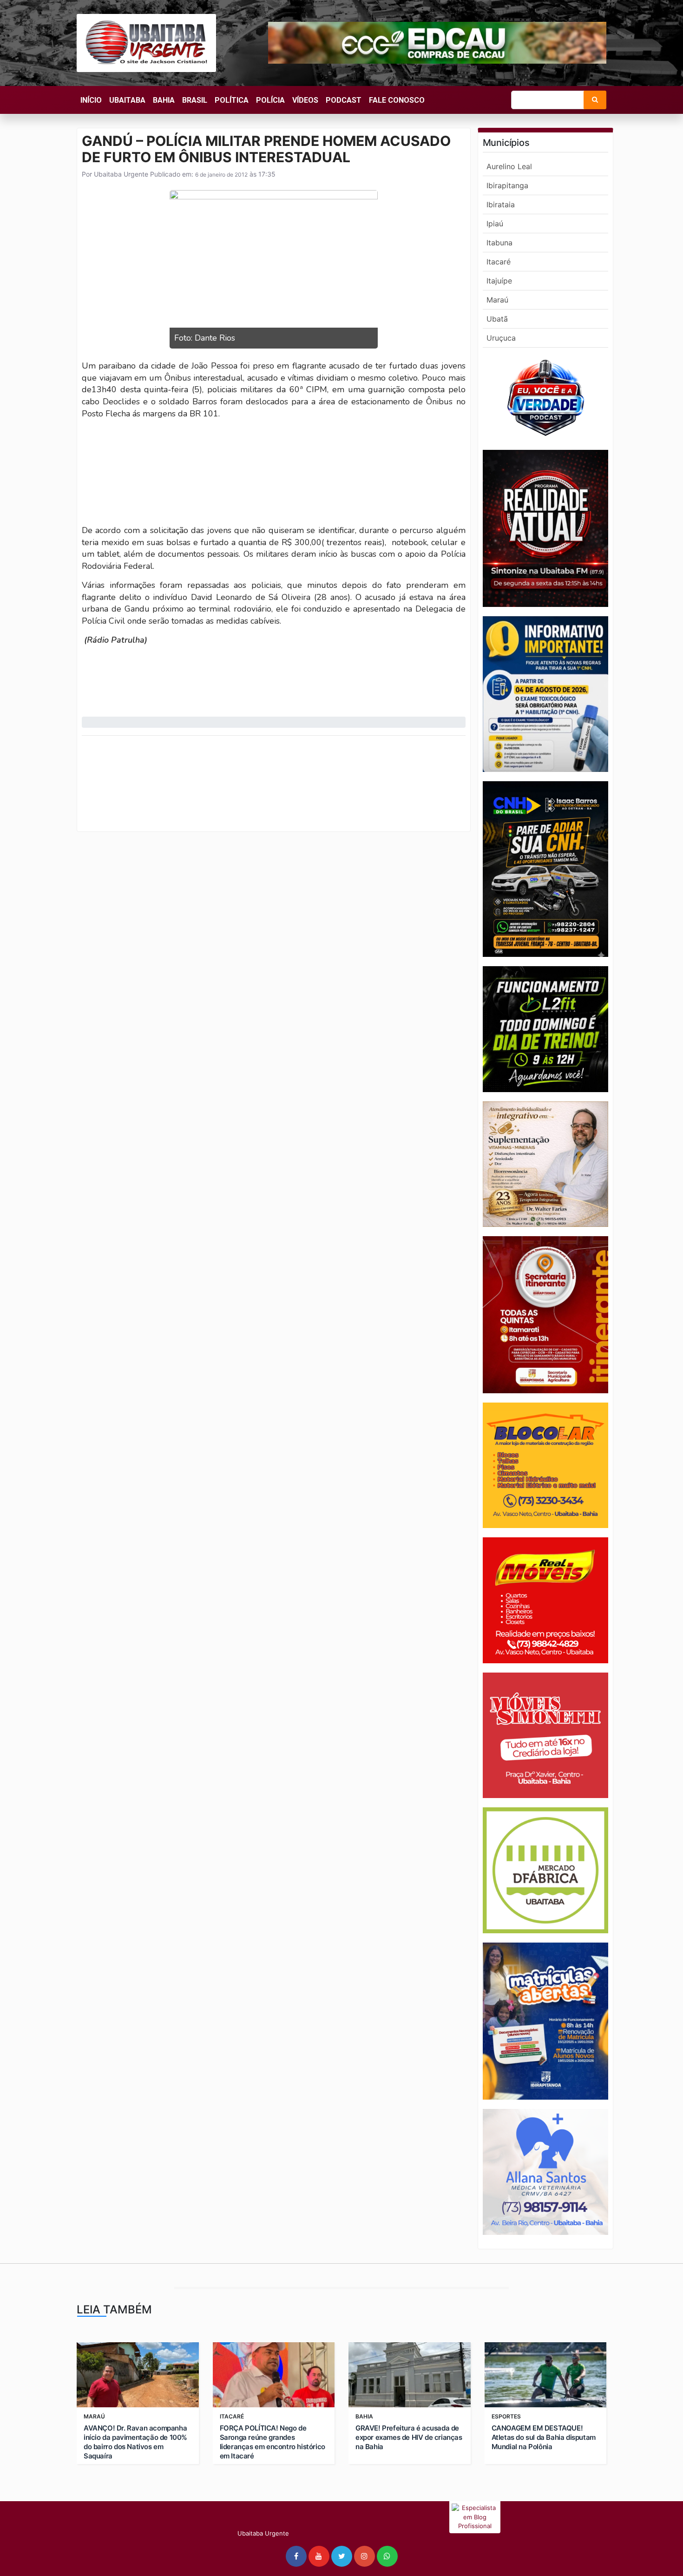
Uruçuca (501, 338)
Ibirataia (501, 204)
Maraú (497, 300)
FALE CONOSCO (397, 100)
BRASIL (195, 100)
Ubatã (497, 319)
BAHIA (164, 100)
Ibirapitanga (507, 185)
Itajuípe (499, 281)
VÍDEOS (305, 100)
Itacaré (499, 262)
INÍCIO (91, 100)
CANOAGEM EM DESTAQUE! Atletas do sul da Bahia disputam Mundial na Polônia (544, 2437)
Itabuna (499, 243)
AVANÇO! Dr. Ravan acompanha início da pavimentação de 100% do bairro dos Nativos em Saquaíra (135, 2442)
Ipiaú (495, 224)
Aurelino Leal (509, 166)
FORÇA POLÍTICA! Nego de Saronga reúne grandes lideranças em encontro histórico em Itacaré (273, 2442)
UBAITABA (127, 100)
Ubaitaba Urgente (120, 174)
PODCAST (344, 100)
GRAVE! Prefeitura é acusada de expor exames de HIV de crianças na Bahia (409, 2437)
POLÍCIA (270, 100)
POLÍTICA (232, 100)
